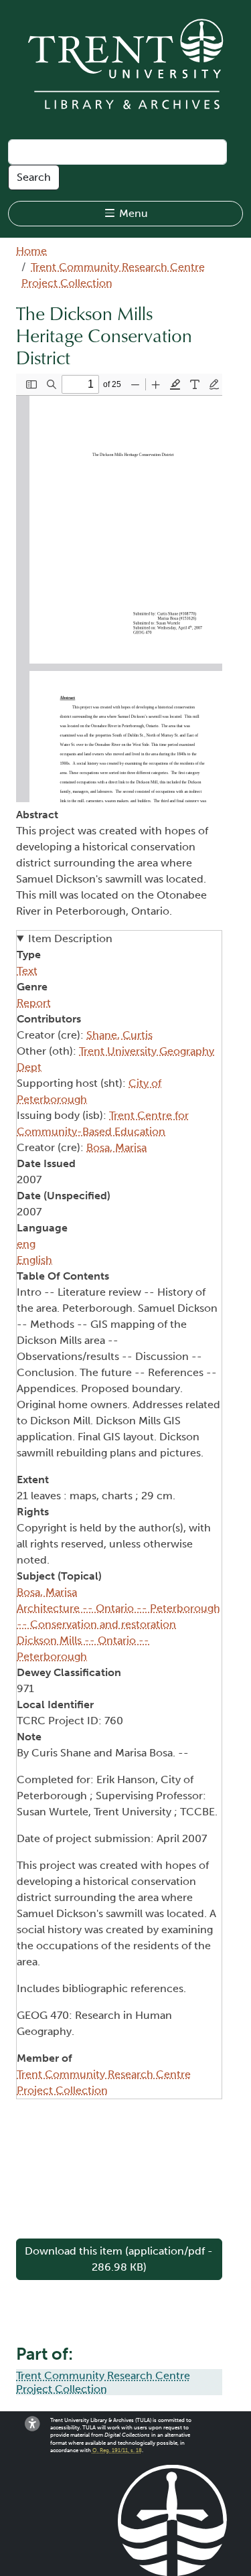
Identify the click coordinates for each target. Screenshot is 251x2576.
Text (27, 971)
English (34, 1260)
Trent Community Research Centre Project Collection (103, 2382)
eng (26, 1244)
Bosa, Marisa (116, 1147)
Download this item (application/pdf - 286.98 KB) (119, 2259)
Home (31, 251)
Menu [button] (132, 213)
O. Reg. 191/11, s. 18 (117, 2450)
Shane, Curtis (119, 1035)
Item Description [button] (70, 938)
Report (34, 1003)
